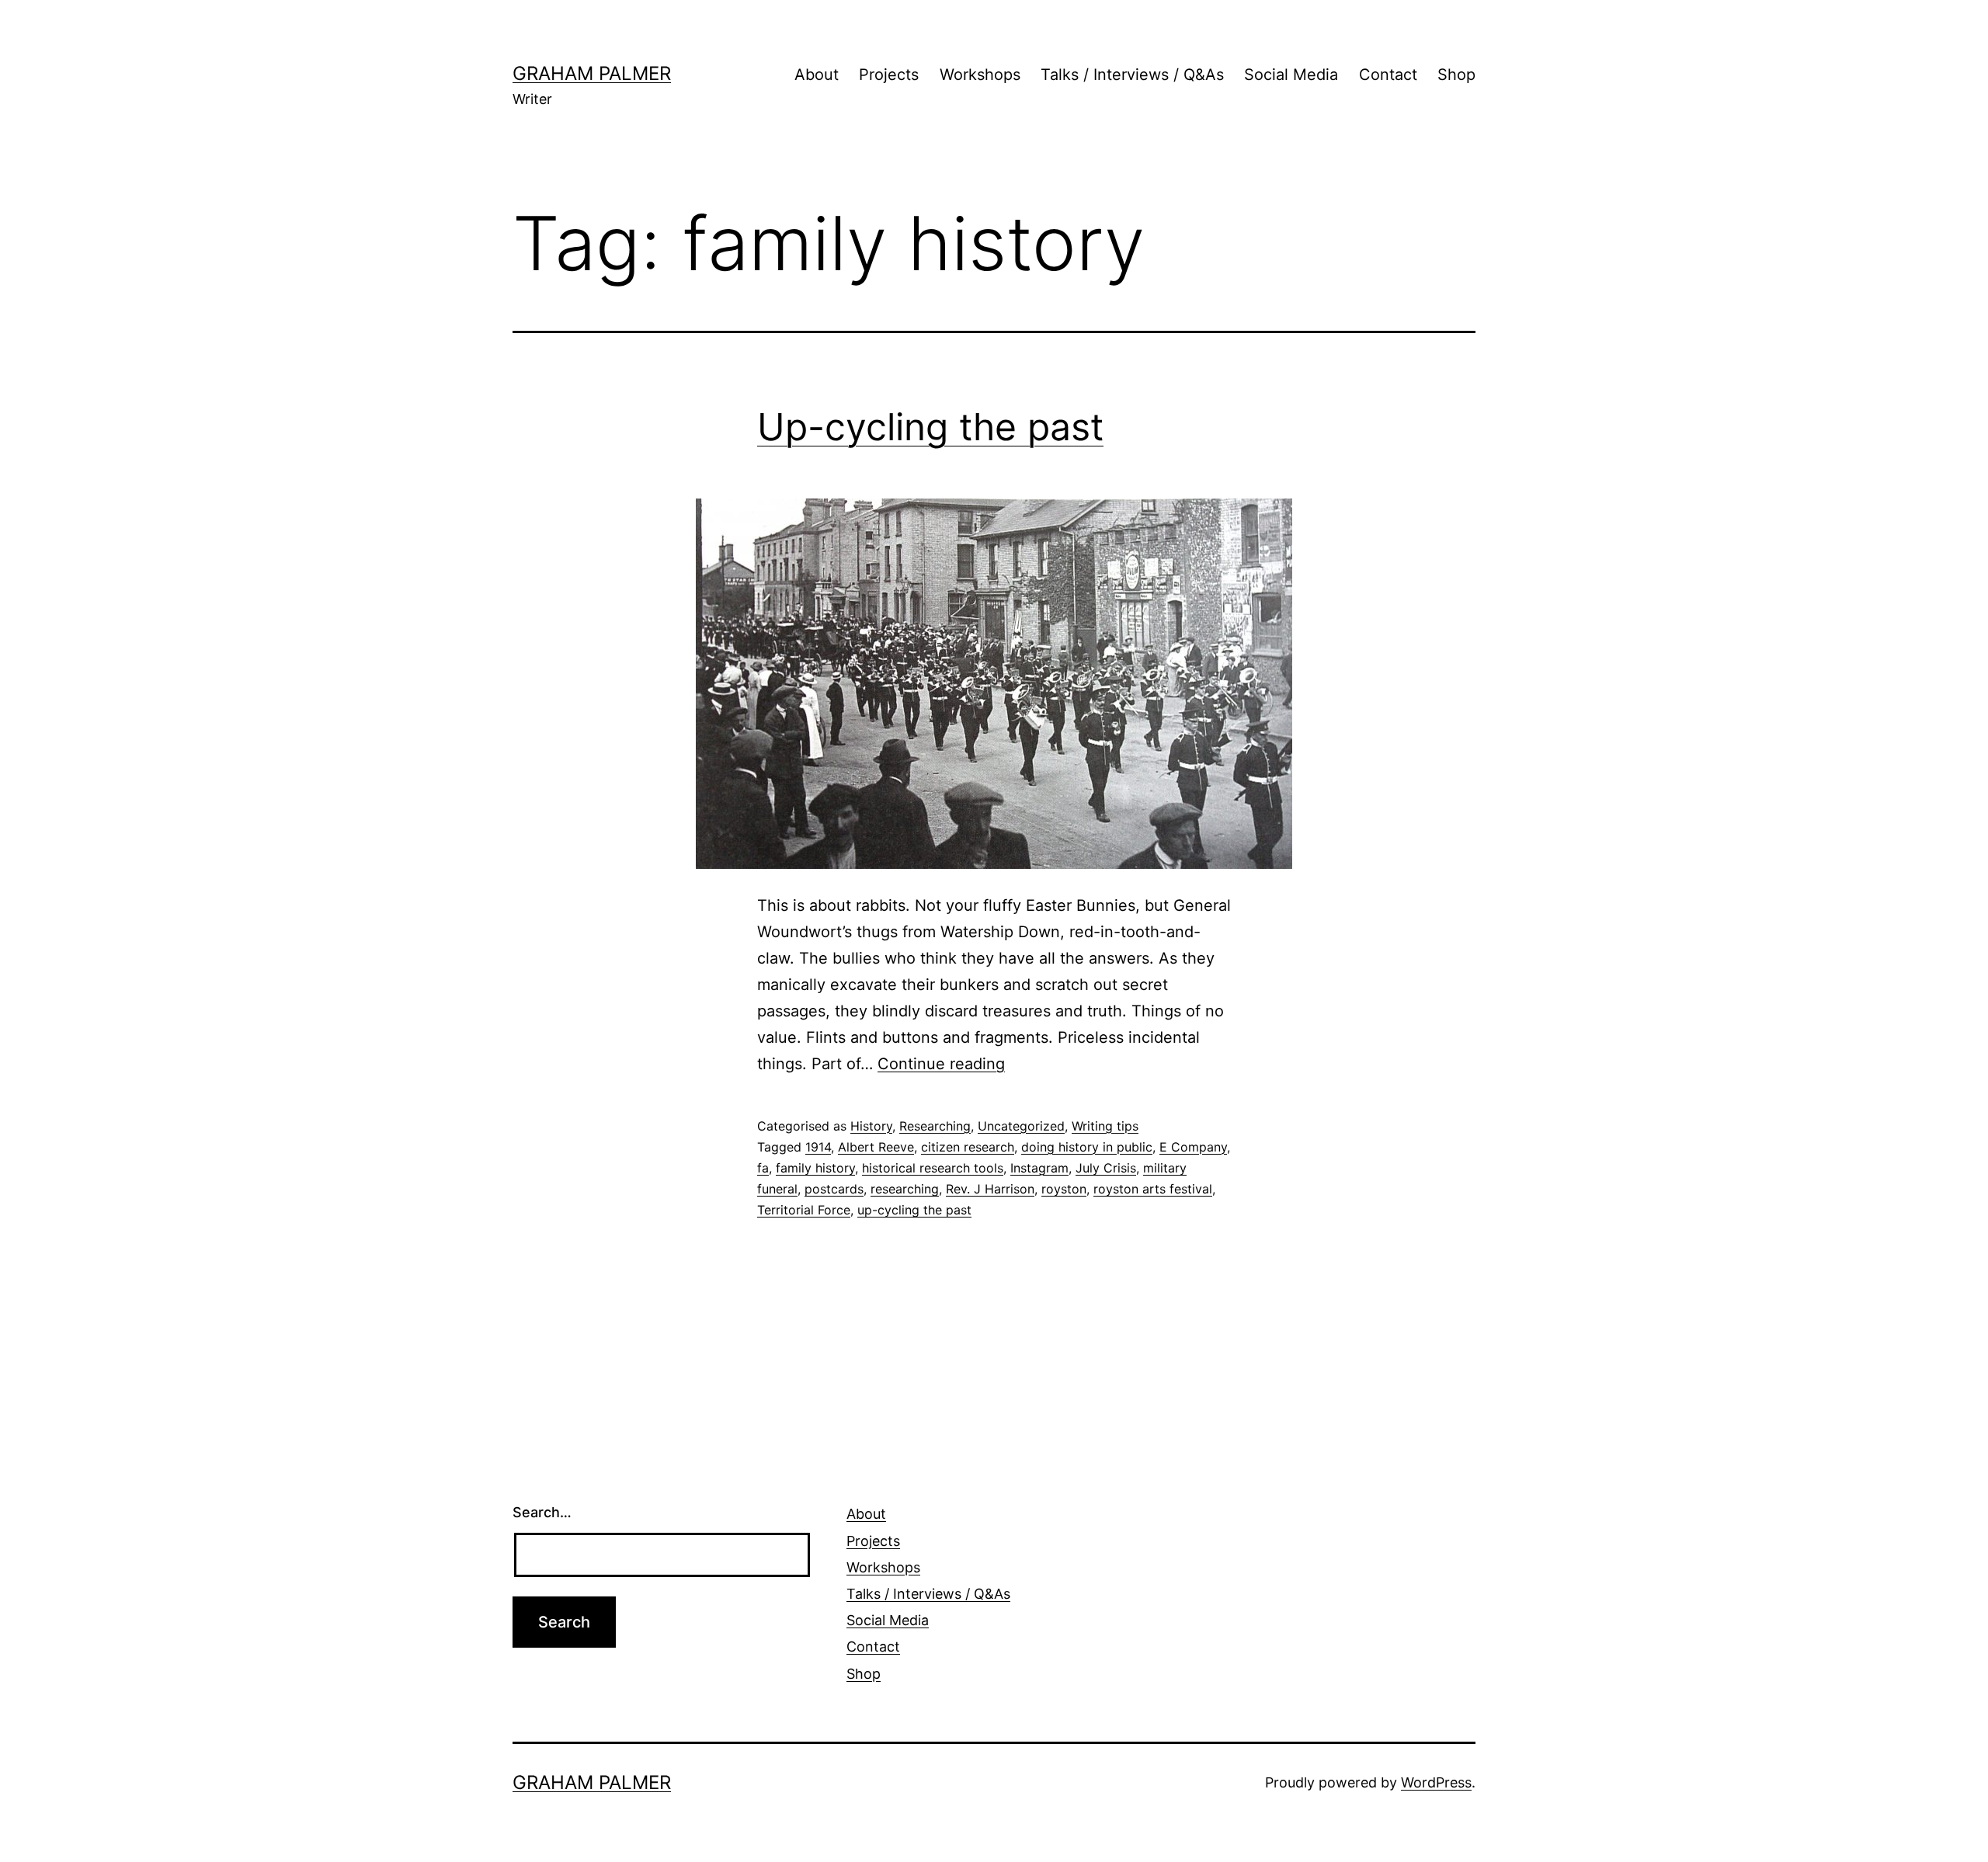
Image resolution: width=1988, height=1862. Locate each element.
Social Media (1291, 75)
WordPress (1436, 1782)
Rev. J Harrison (990, 1189)
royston (1064, 1189)
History (871, 1126)
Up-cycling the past (930, 427)
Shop (1456, 75)
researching (905, 1189)
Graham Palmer (592, 73)
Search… (542, 1512)
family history (815, 1168)
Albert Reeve (876, 1147)
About (817, 75)
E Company (1193, 1147)
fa (763, 1168)
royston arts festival (1153, 1189)
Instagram (1039, 1168)
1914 (818, 1147)
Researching (935, 1126)
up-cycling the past (914, 1210)
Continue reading (941, 1064)
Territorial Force (804, 1210)
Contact (1388, 75)
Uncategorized (1021, 1126)
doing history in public (1087, 1147)
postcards (834, 1189)
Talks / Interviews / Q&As (1132, 75)
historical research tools (933, 1168)
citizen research (968, 1147)
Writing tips (1105, 1126)
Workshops (980, 75)
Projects (889, 75)
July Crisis (1106, 1168)
